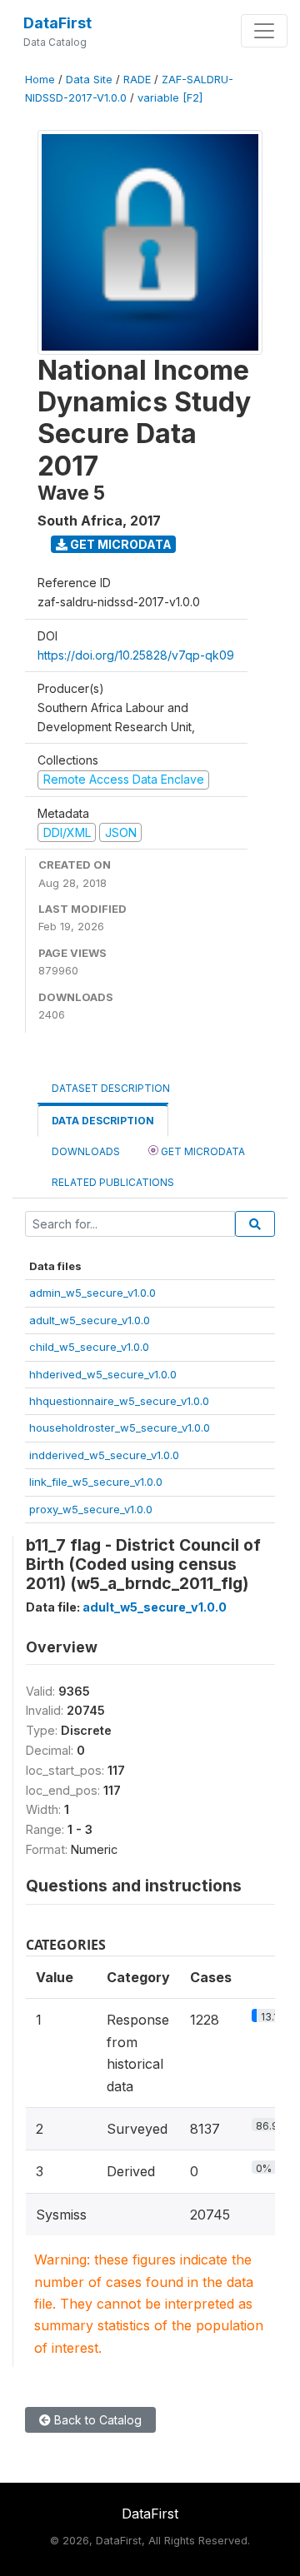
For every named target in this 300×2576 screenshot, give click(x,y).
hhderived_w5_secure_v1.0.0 (103, 1374)
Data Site (89, 80)
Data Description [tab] (103, 1121)
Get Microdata (120, 544)
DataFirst (57, 23)
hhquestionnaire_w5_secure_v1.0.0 (119, 1401)
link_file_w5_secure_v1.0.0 (96, 1482)
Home (40, 80)
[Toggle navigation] (264, 31)
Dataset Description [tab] (111, 1088)
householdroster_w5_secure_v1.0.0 (120, 1428)
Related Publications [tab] (113, 1182)
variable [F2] (170, 98)
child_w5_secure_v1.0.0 (89, 1347)
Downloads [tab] (86, 1151)
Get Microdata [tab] (202, 1151)
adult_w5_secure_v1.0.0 (90, 1320)
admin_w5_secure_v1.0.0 (92, 1293)
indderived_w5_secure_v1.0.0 (104, 1455)
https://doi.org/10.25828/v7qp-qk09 (136, 655)
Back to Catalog (96, 2420)
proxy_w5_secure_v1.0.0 (91, 1509)
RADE (137, 80)
